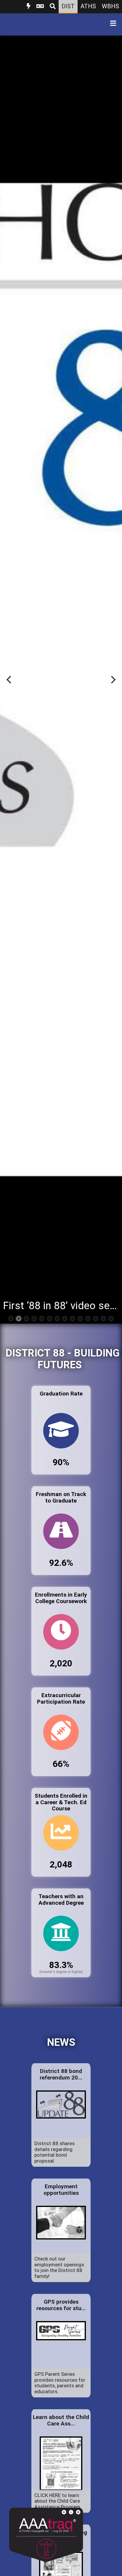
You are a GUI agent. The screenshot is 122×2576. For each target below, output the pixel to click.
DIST (68, 6)
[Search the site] (53, 7)
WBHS (110, 6)
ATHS (88, 6)
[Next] (113, 680)
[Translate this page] (40, 7)
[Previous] (9, 680)
